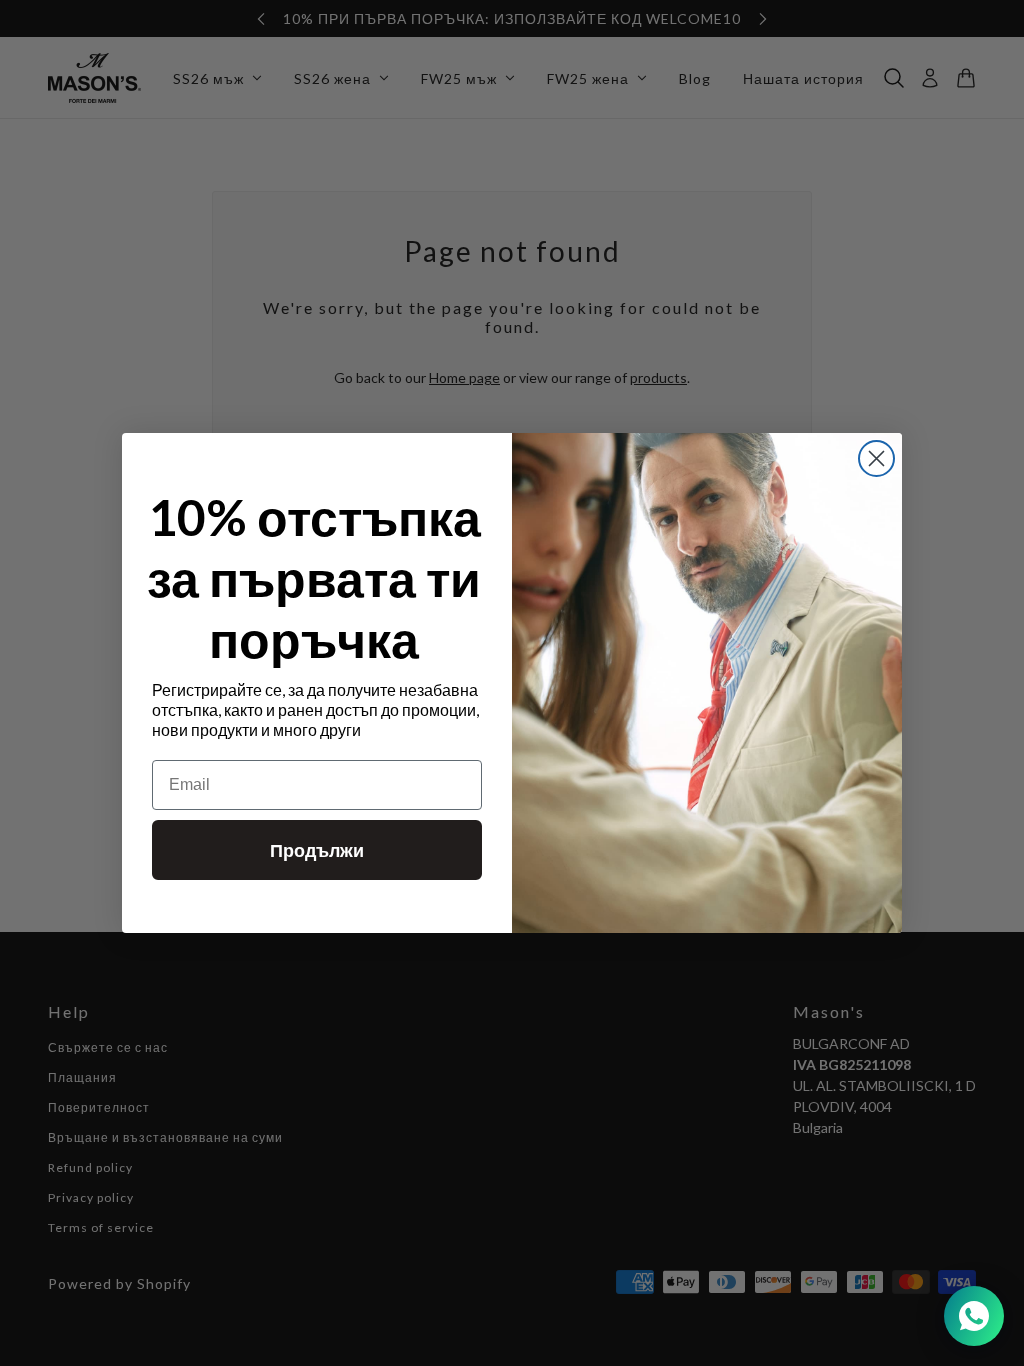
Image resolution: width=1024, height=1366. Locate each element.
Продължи (317, 850)
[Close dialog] (876, 458)
